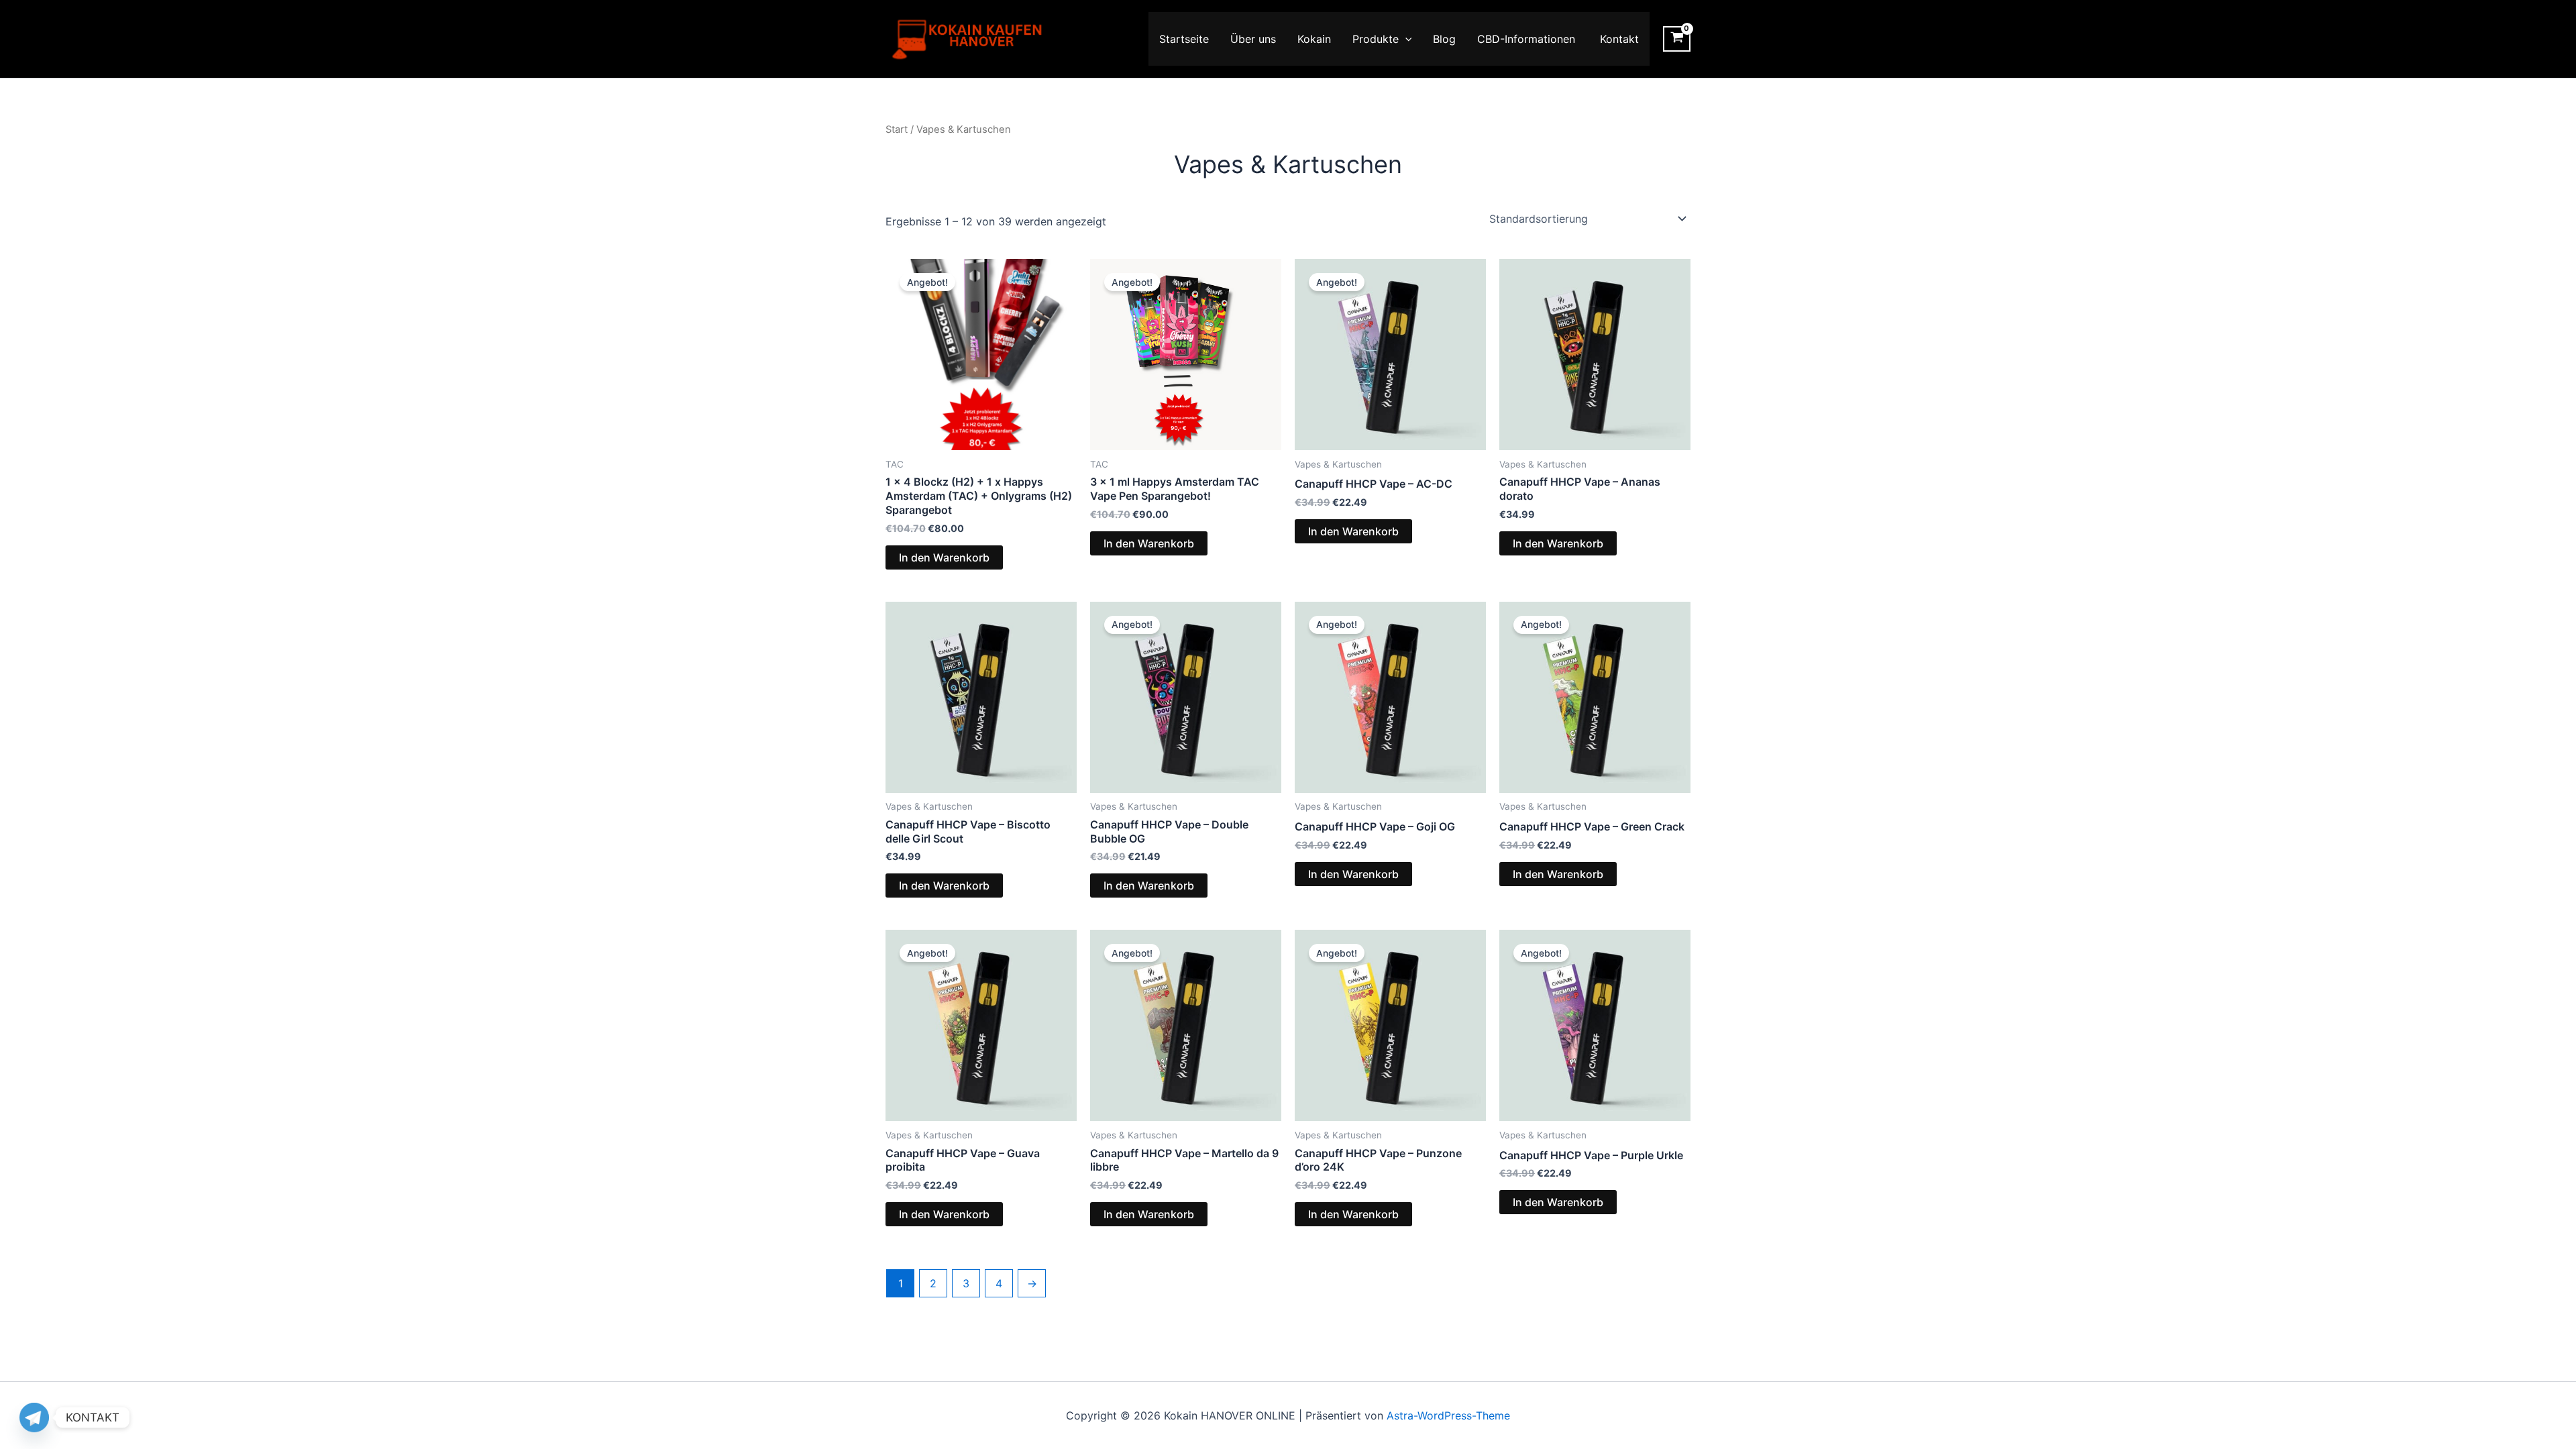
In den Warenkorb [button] (944, 557)
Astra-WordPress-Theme (1448, 1415)
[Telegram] (34, 1417)
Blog (1444, 39)
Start (897, 129)
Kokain (1314, 39)
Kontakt (1619, 39)
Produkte (1376, 39)
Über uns (1253, 39)
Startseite (1184, 39)
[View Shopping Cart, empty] (1677, 39)
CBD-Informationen (1528, 39)
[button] (1405, 39)
